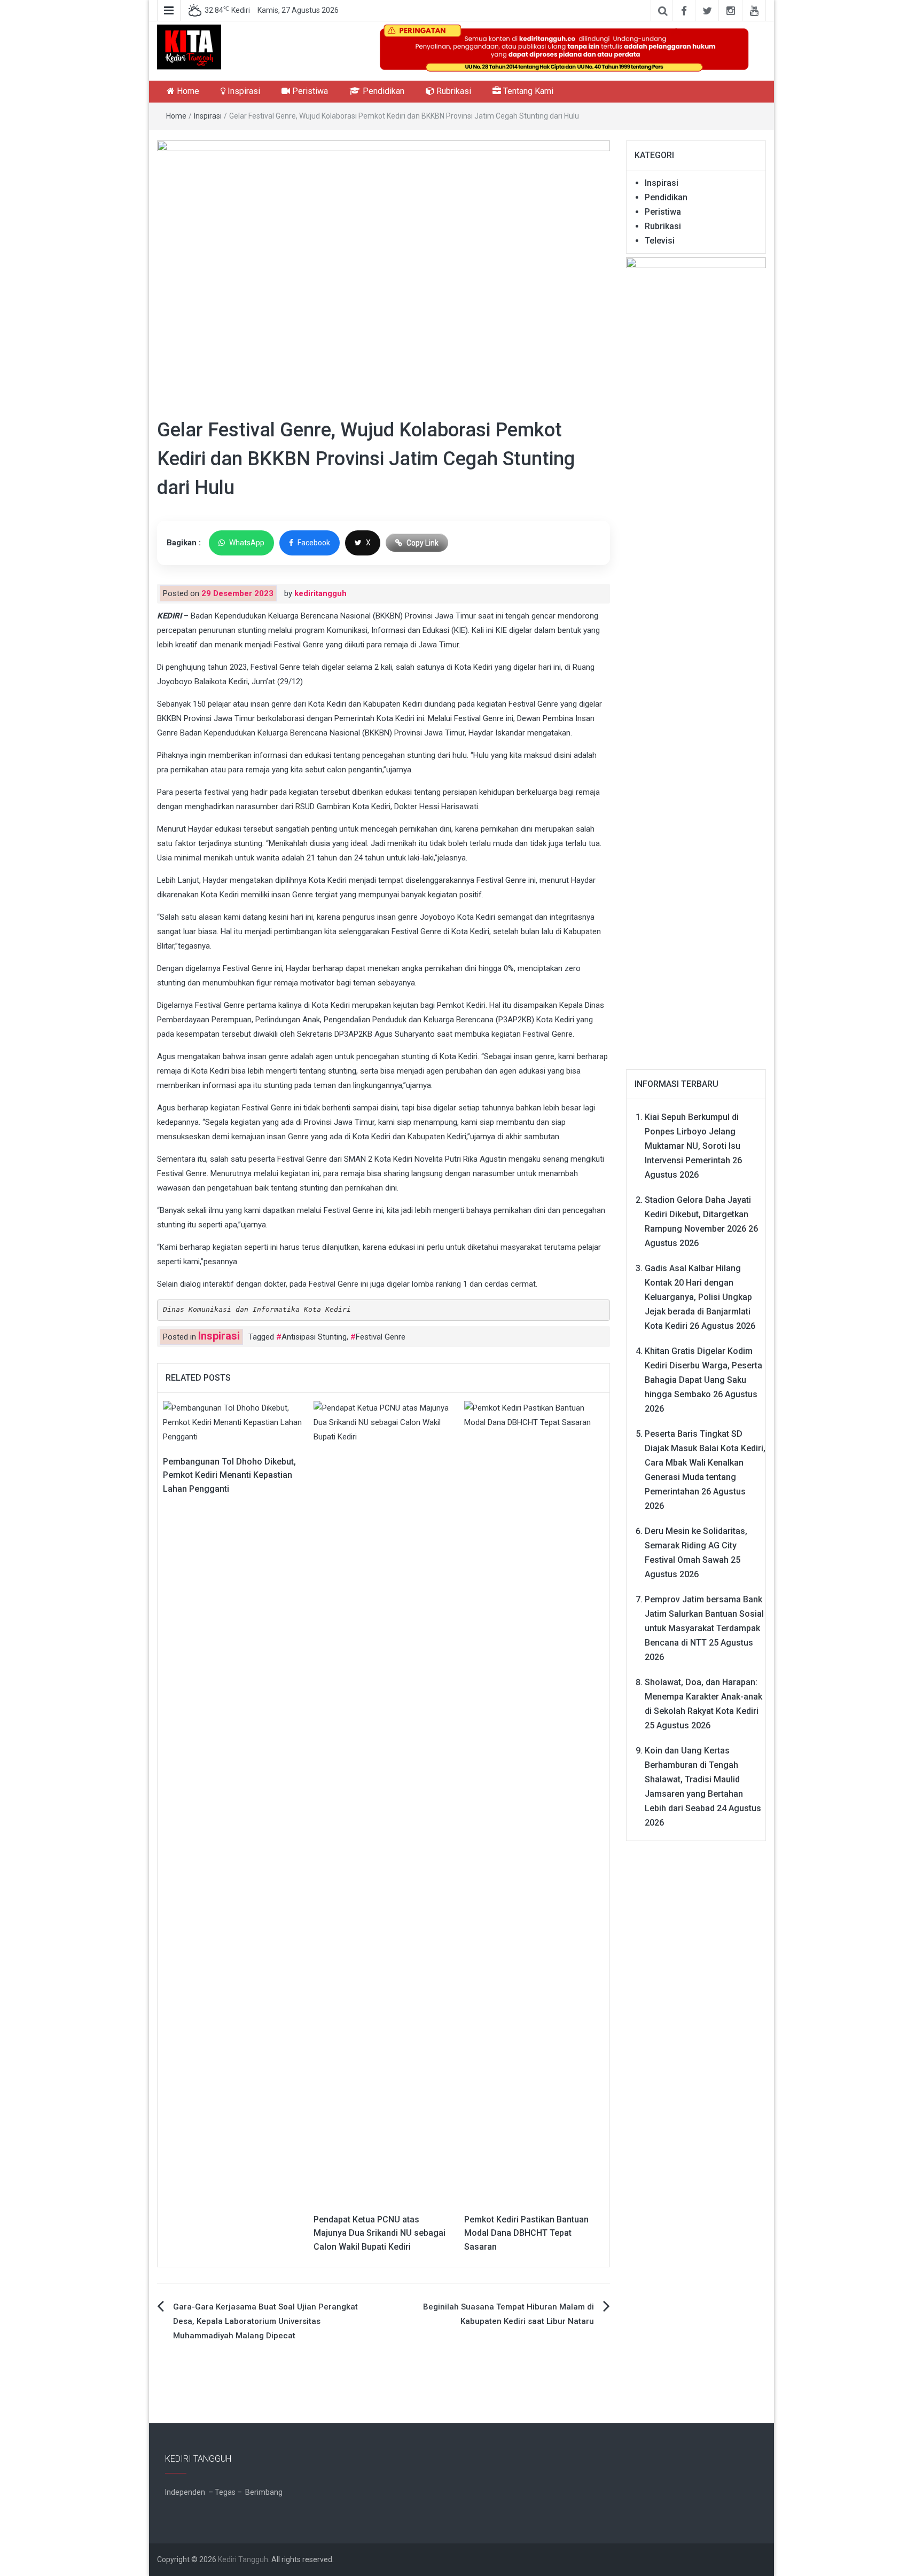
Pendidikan (382, 91)
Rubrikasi (453, 91)
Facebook (314, 543)
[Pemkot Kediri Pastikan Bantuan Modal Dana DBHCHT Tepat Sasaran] (534, 1801)
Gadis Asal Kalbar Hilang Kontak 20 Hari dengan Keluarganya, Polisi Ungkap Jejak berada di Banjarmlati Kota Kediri (698, 1297)
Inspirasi (243, 91)
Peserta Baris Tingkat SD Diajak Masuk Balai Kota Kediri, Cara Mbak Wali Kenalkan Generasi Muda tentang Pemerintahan (705, 1463)
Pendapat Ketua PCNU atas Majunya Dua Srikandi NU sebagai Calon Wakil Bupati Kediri (380, 2233)
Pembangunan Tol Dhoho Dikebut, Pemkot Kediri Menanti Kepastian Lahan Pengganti (229, 1475)
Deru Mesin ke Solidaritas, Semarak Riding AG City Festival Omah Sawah (696, 1545)
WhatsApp (247, 543)
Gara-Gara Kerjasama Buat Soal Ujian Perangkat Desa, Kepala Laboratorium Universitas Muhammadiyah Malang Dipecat (265, 2321)
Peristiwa (309, 91)
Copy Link (423, 543)
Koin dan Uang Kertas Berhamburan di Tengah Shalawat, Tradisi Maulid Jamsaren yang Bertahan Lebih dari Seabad (694, 1779)
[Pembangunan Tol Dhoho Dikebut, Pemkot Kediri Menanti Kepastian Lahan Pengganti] (233, 1422)
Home (187, 91)
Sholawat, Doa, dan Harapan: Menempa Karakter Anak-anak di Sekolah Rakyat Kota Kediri (703, 1697)
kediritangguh (320, 593)
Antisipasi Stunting (314, 1337)
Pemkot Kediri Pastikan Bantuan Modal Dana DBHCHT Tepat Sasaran (526, 2233)
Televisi (660, 241)
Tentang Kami (527, 91)
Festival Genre (381, 1337)
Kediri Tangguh (243, 2559)
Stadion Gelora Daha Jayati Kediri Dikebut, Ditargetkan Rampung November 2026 (698, 1214)
